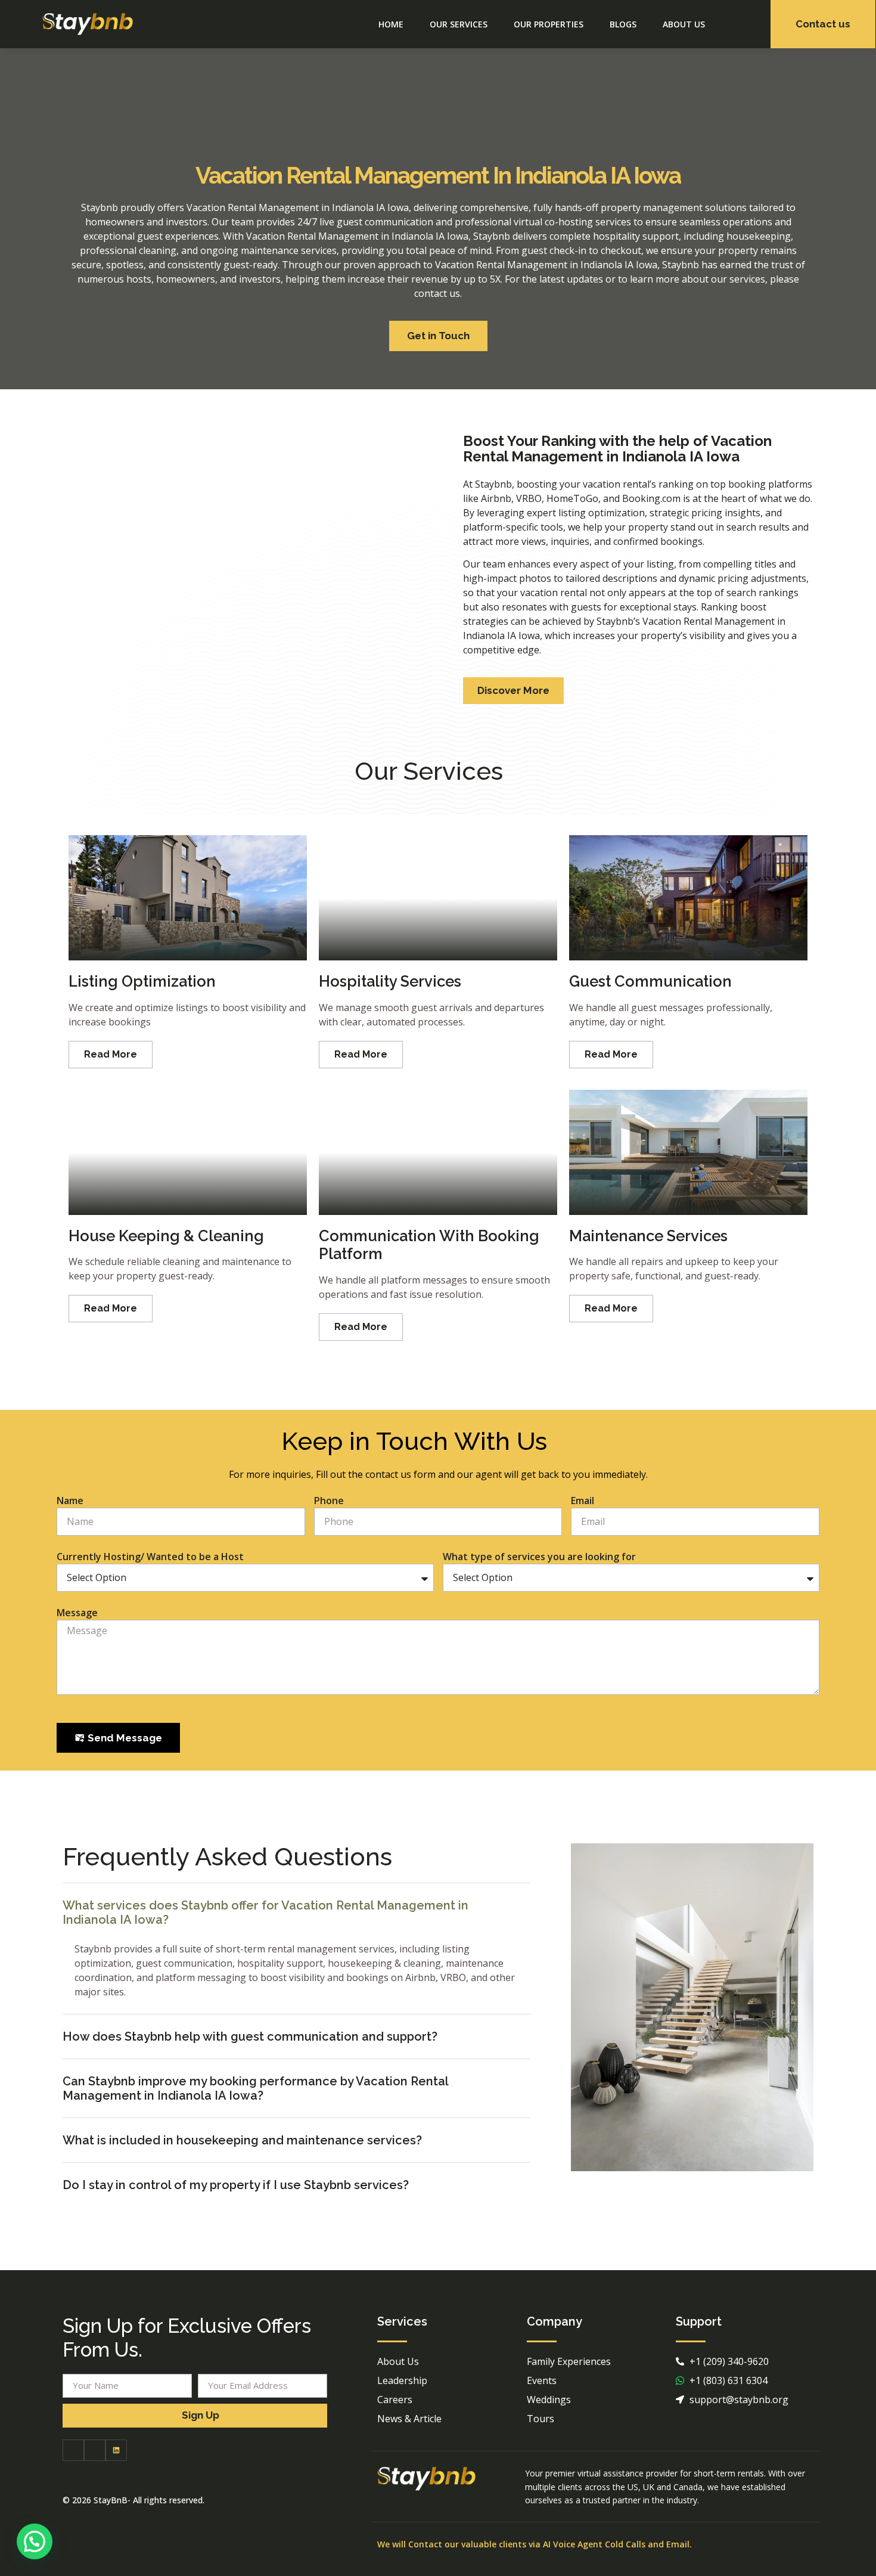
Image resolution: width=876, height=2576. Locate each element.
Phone (329, 1501)
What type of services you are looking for (539, 1557)
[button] (35, 2541)
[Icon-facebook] (73, 2450)
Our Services (459, 24)
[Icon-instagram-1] (95, 2450)
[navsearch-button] (740, 24)
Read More (111, 1054)
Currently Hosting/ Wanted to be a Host (150, 1557)
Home (391, 24)
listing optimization (602, 513)
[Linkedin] (116, 2450)
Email (583, 1501)
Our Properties (549, 24)
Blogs (623, 24)
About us (684, 24)
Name (70, 1501)
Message (77, 1613)
